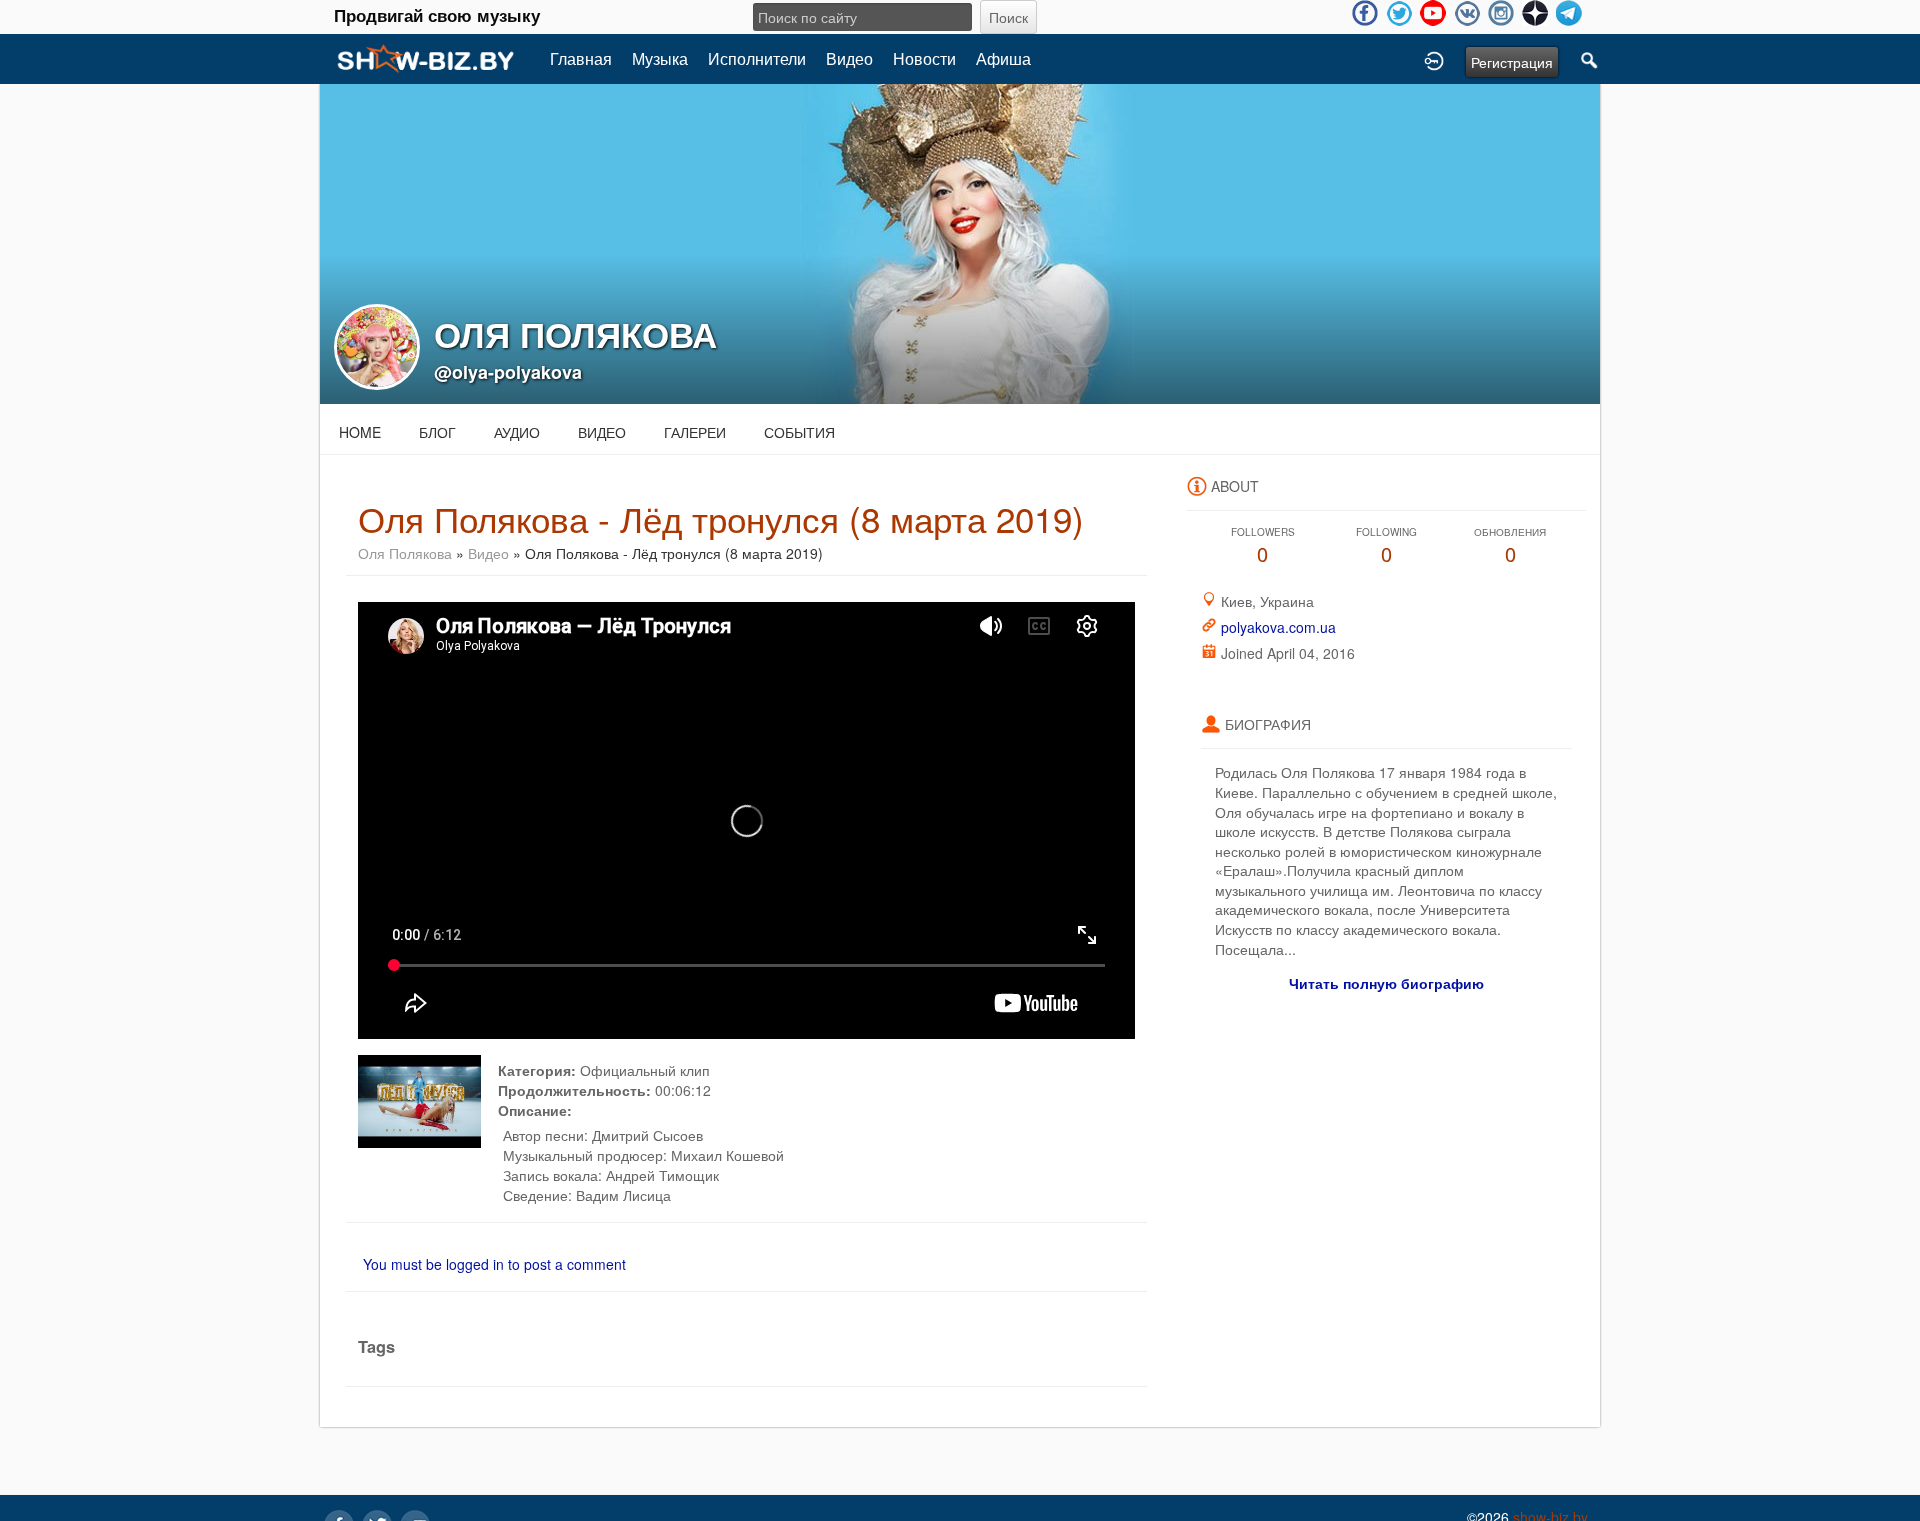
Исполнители (757, 58)
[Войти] (1434, 59)
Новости (924, 58)
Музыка (660, 58)
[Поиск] (1590, 59)
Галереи (695, 432)
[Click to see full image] (960, 242)
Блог (437, 432)
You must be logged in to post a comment (494, 1264)
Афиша (1003, 58)
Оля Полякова (405, 553)
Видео (849, 58)
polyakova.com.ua (1278, 627)
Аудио (517, 432)
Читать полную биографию (1386, 983)
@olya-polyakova (508, 372)
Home (360, 432)
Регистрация (1512, 62)
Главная (581, 58)
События (799, 432)
